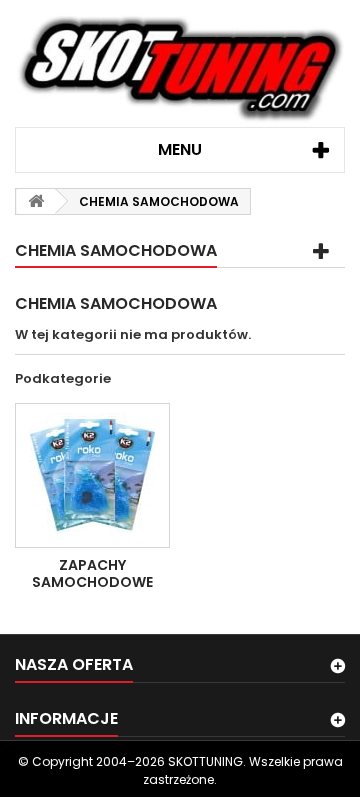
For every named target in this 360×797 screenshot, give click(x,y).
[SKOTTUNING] (180, 70)
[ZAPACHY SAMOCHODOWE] (92, 475)
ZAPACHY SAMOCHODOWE (92, 573)
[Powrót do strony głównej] (36, 201)
